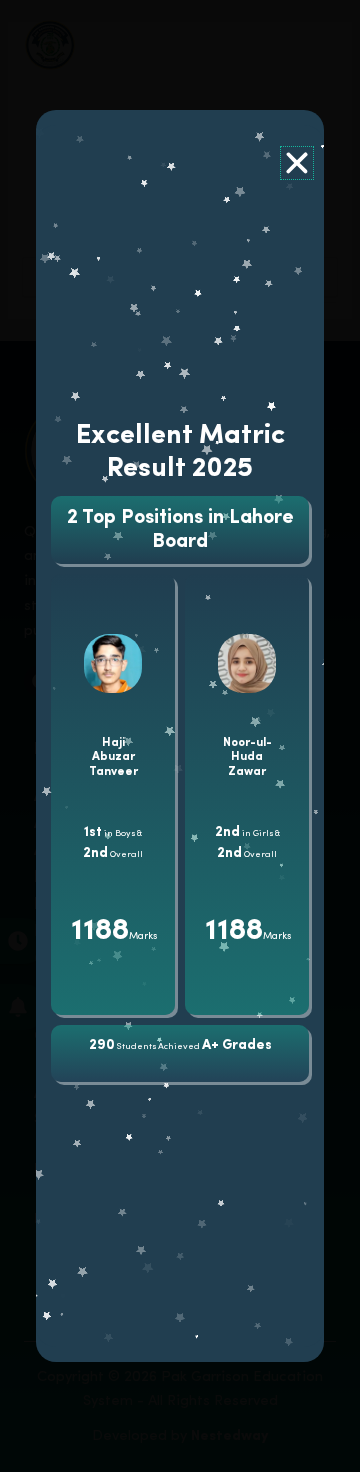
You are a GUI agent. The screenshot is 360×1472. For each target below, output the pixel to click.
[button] (297, 163)
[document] (180, 736)
